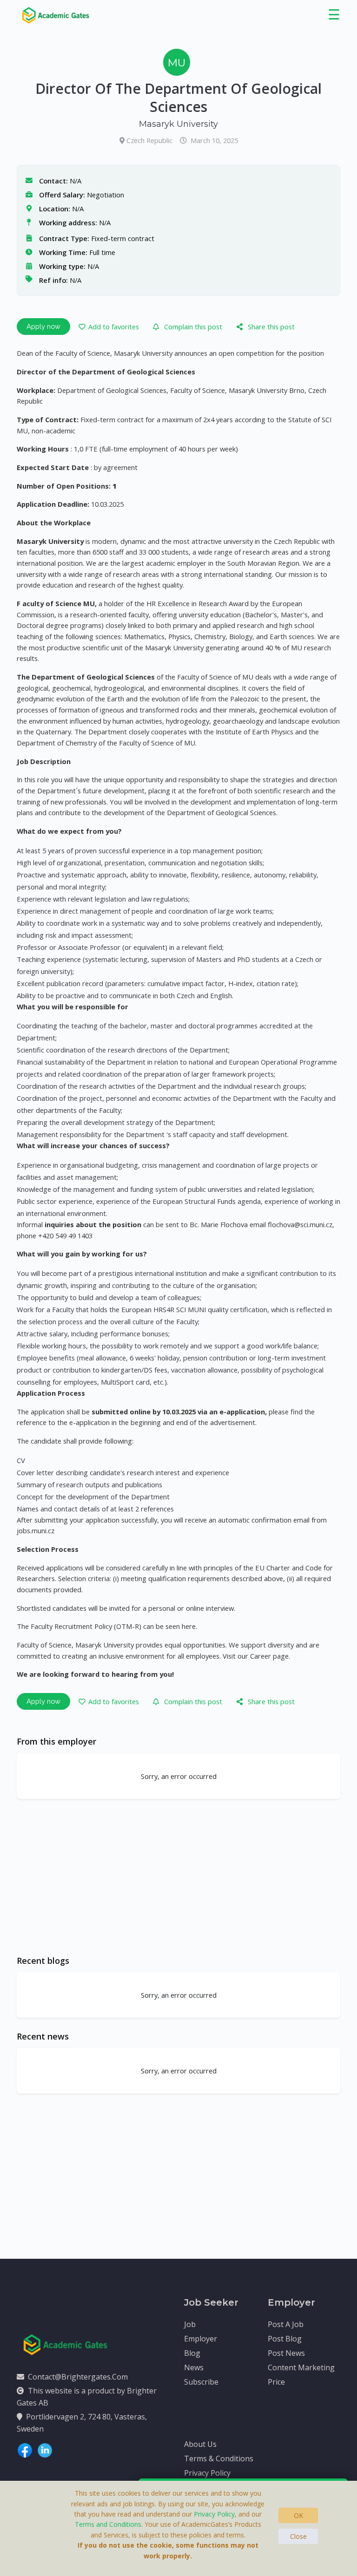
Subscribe (201, 2382)
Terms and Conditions (108, 2524)
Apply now (43, 326)
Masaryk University (178, 124)
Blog (192, 2353)
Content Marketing (301, 2367)
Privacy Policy (207, 2473)
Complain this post (193, 327)
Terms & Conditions (219, 2458)
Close (298, 2536)
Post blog (285, 2339)
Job (190, 2324)
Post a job (286, 2324)
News (194, 2367)
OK (298, 2515)
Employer (201, 2339)
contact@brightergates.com (78, 2377)
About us (200, 2444)
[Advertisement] (178, 1877)
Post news (286, 2353)
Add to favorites (114, 327)
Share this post (271, 327)
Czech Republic (150, 140)
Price (276, 2382)
